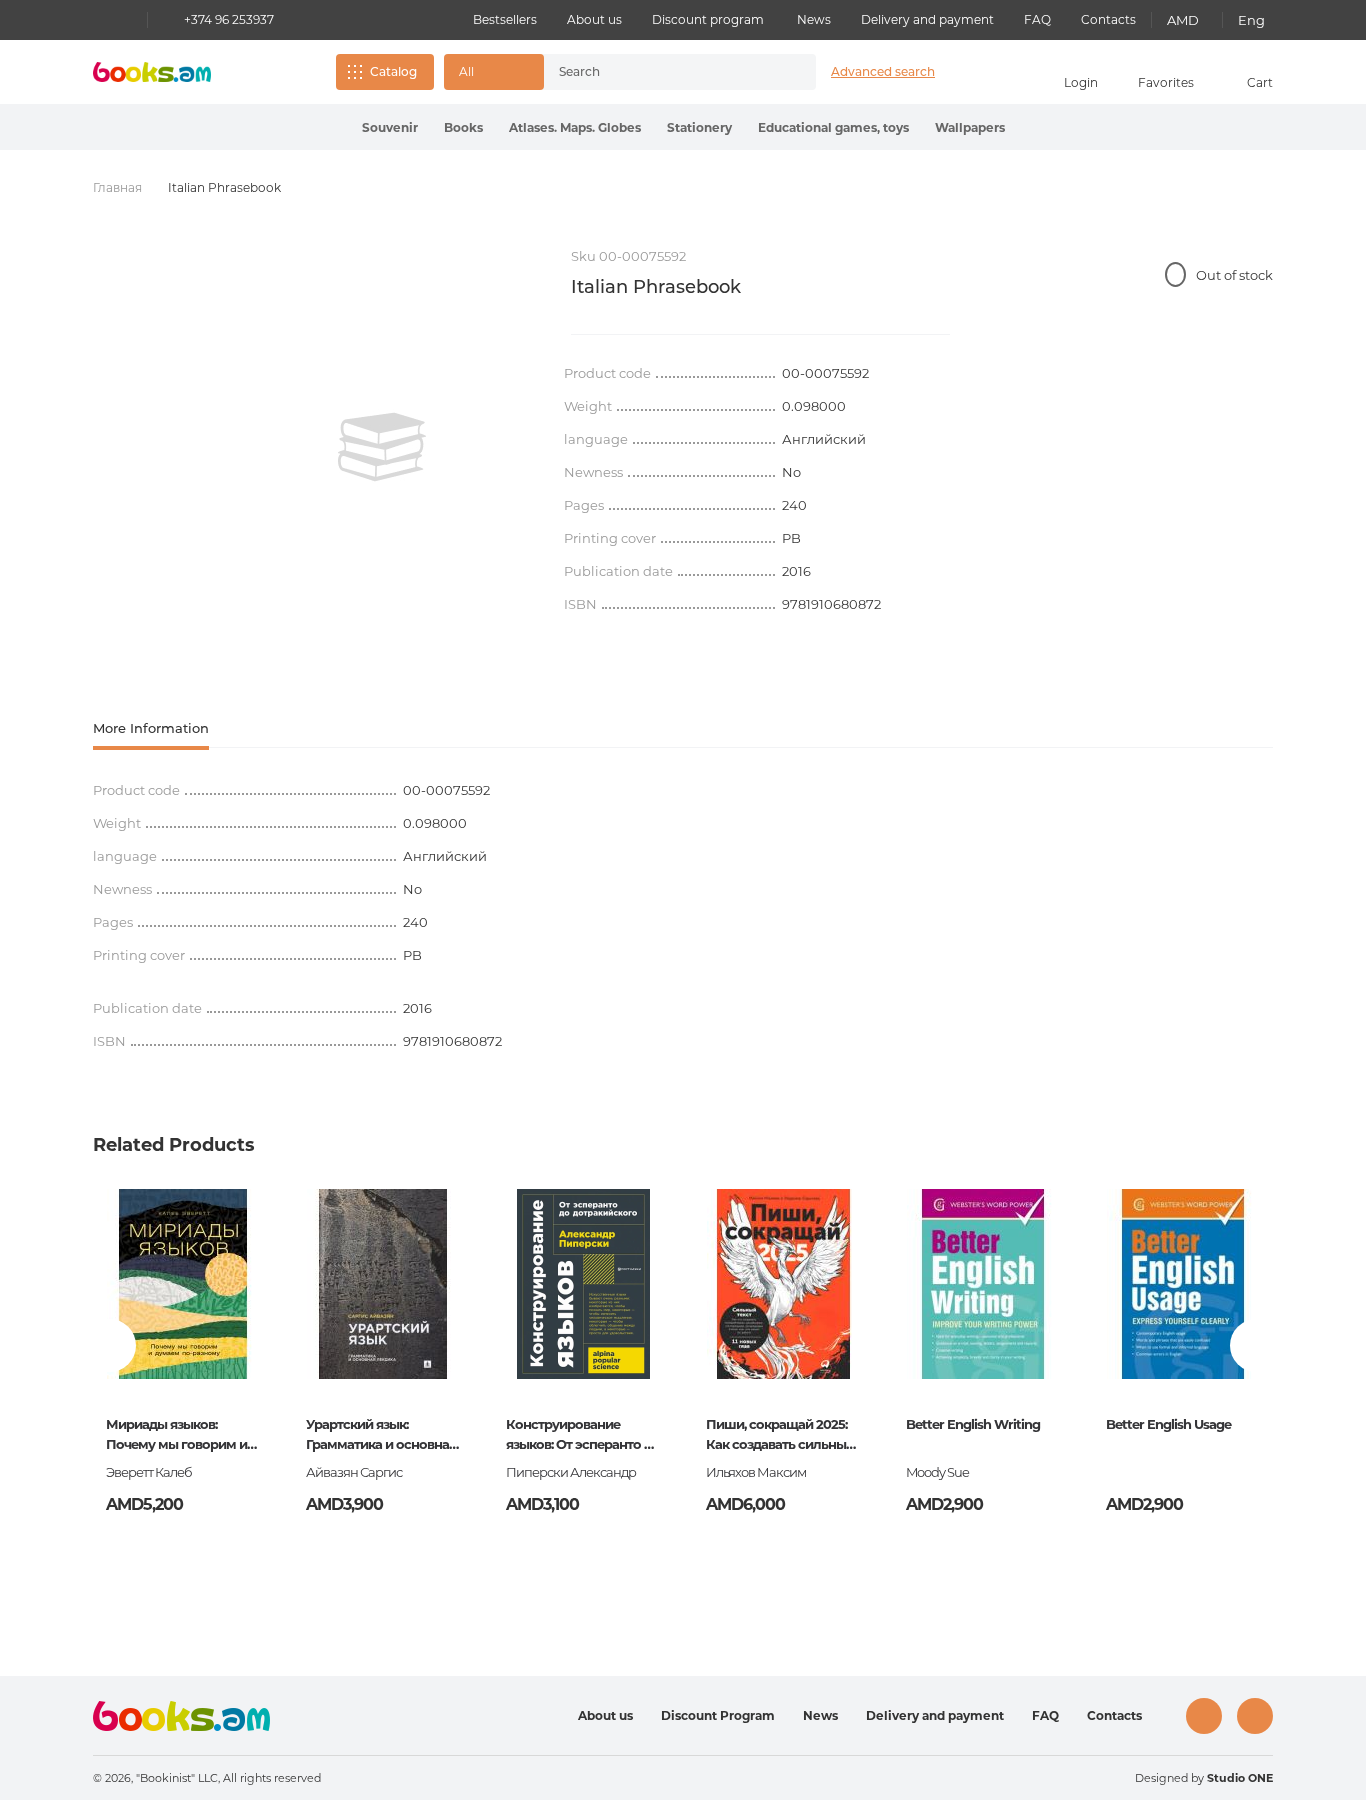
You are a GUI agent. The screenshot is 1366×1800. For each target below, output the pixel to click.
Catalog (393, 71)
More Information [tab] (151, 728)
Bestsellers (505, 19)
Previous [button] (109, 1345)
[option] (382, 447)
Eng (1251, 20)
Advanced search (883, 71)
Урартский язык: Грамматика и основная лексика (381, 1436)
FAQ (1037, 19)
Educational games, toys (833, 127)
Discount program (708, 19)
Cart (1260, 82)
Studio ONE (1240, 1778)
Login (1081, 82)
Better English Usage (1168, 1424)
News (814, 19)
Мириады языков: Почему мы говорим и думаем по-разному (176, 1436)
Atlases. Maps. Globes (575, 127)
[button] (494, 72)
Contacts (1108, 19)
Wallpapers (970, 127)
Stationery (699, 127)
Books (463, 127)
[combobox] (659, 72)
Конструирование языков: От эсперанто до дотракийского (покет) (583, 1436)
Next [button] (1256, 1345)
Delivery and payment (927, 19)
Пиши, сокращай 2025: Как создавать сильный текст (780, 1436)
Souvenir (390, 127)
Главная (117, 187)
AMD (1183, 20)
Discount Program (718, 1715)
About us (594, 19)
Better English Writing (973, 1424)
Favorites (1166, 82)
